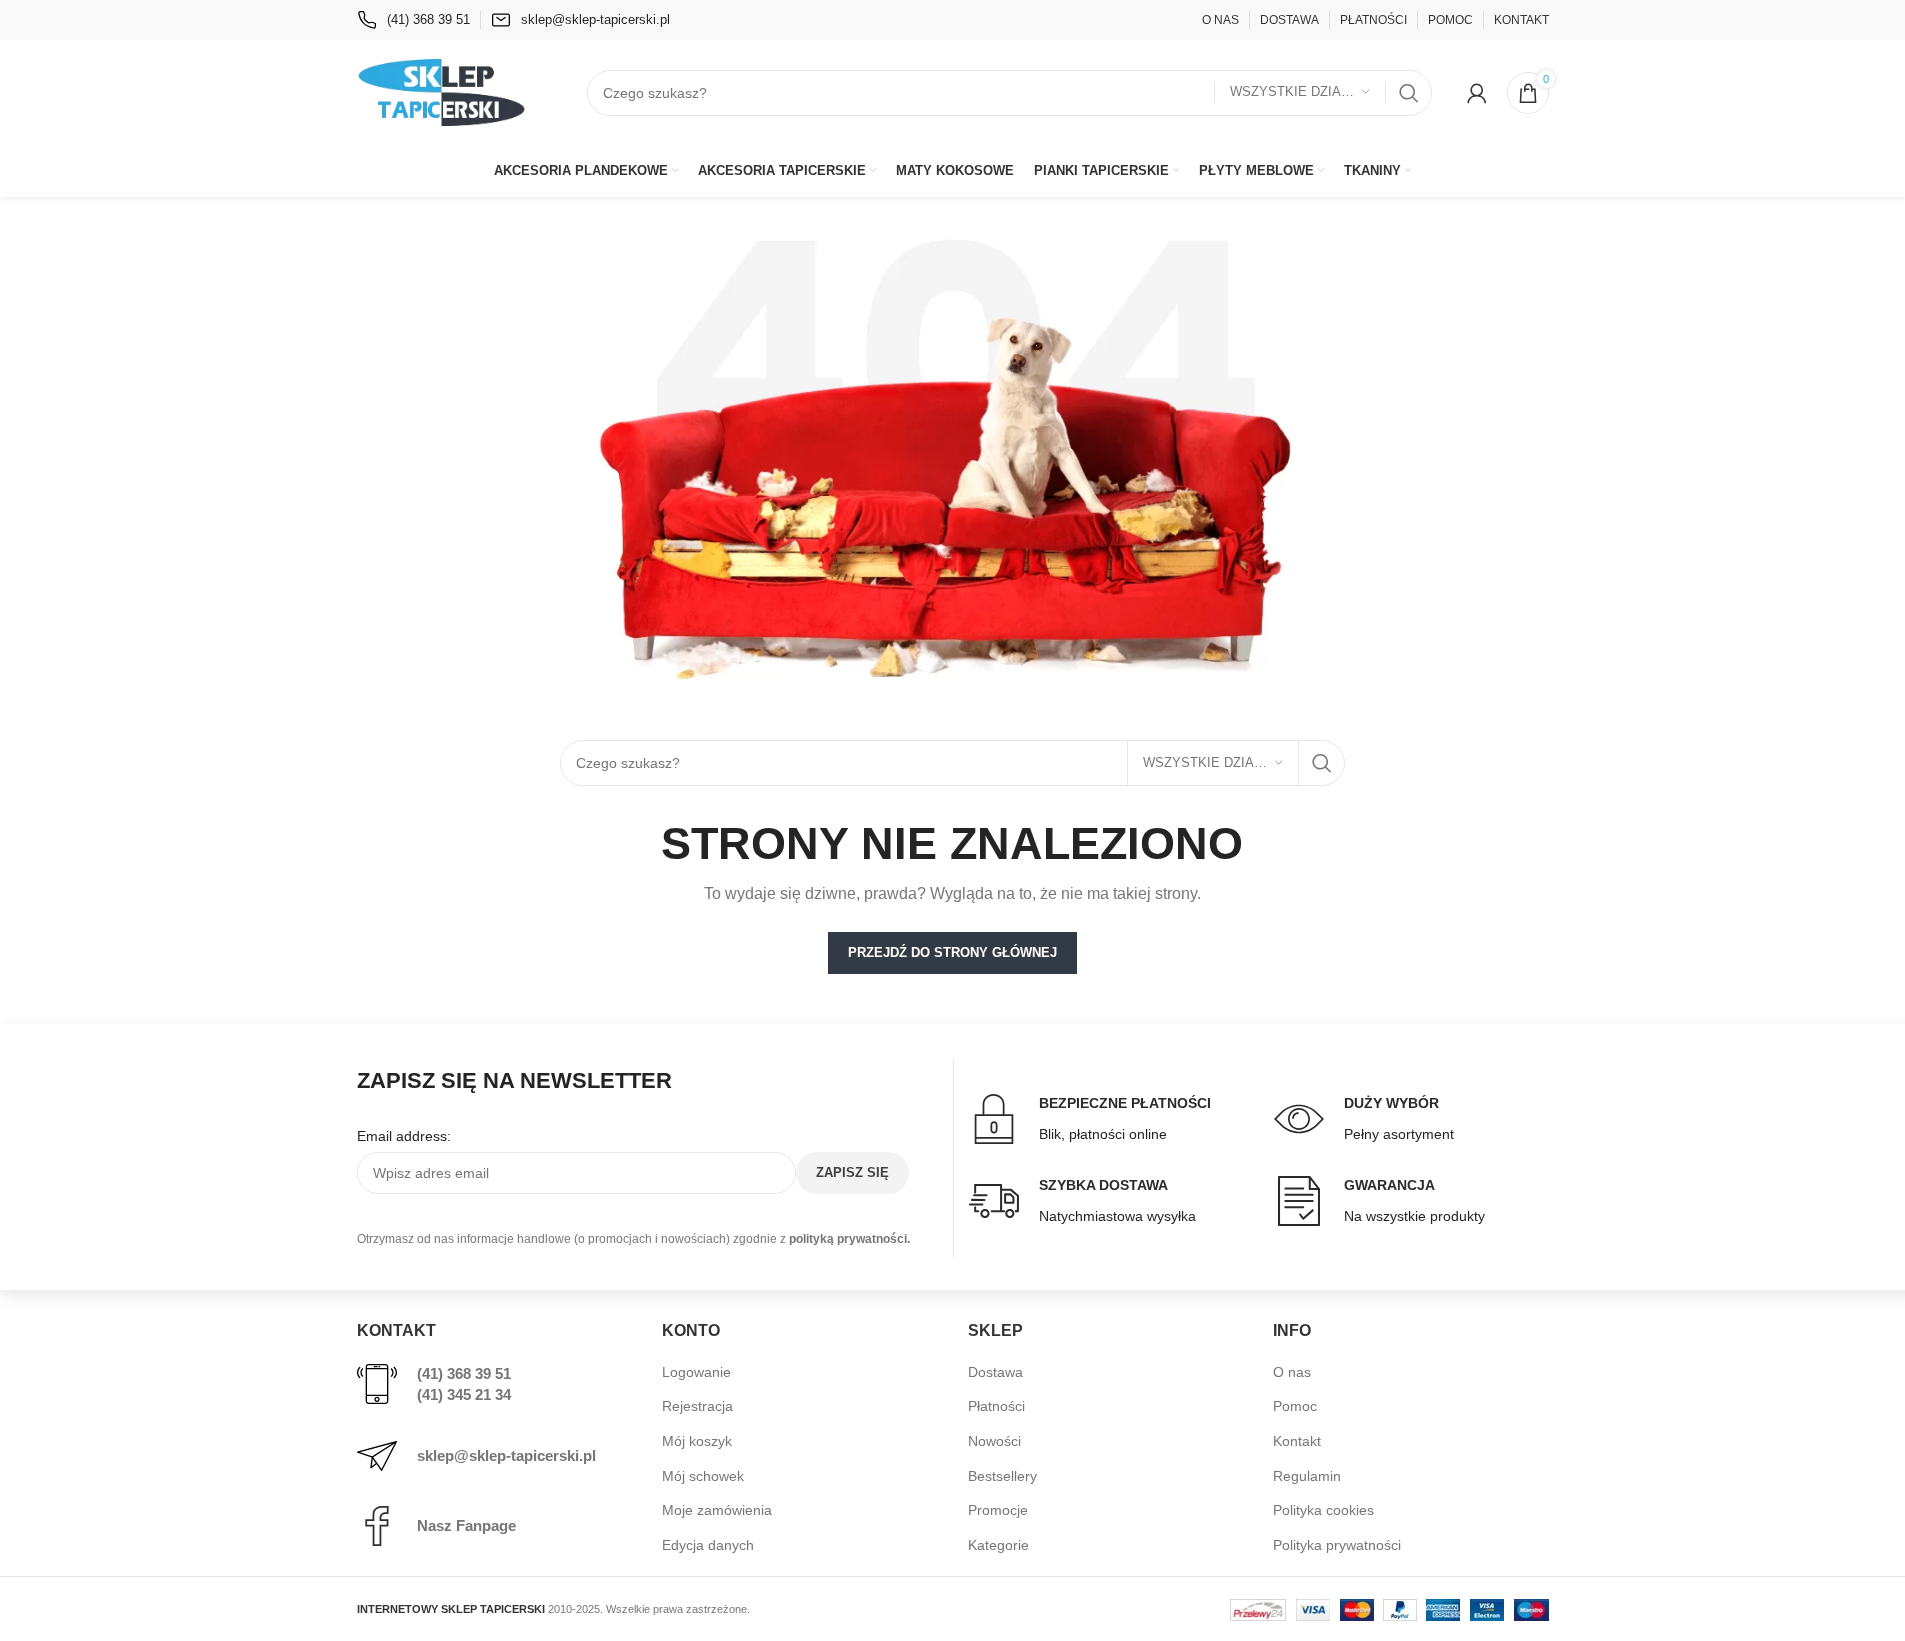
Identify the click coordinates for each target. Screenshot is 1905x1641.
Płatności (996, 1406)
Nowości (994, 1441)
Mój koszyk (697, 1441)
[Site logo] (442, 91)
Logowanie (696, 1372)
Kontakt (1297, 1441)
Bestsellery (1002, 1476)
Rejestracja (697, 1406)
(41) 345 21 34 (464, 1394)
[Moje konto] (1477, 93)
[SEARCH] (1409, 93)
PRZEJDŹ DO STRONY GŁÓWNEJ (952, 952)
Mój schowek (703, 1476)
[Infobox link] (413, 20)
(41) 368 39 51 (464, 1373)
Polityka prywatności (1337, 1545)
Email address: (404, 1136)
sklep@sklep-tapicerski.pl (506, 1455)
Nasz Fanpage (466, 1525)
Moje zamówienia (717, 1510)
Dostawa (995, 1372)
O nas (1292, 1372)
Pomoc (1295, 1406)
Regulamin (1307, 1476)
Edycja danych (708, 1545)
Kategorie (998, 1545)
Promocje (998, 1510)
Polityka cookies (1323, 1510)
